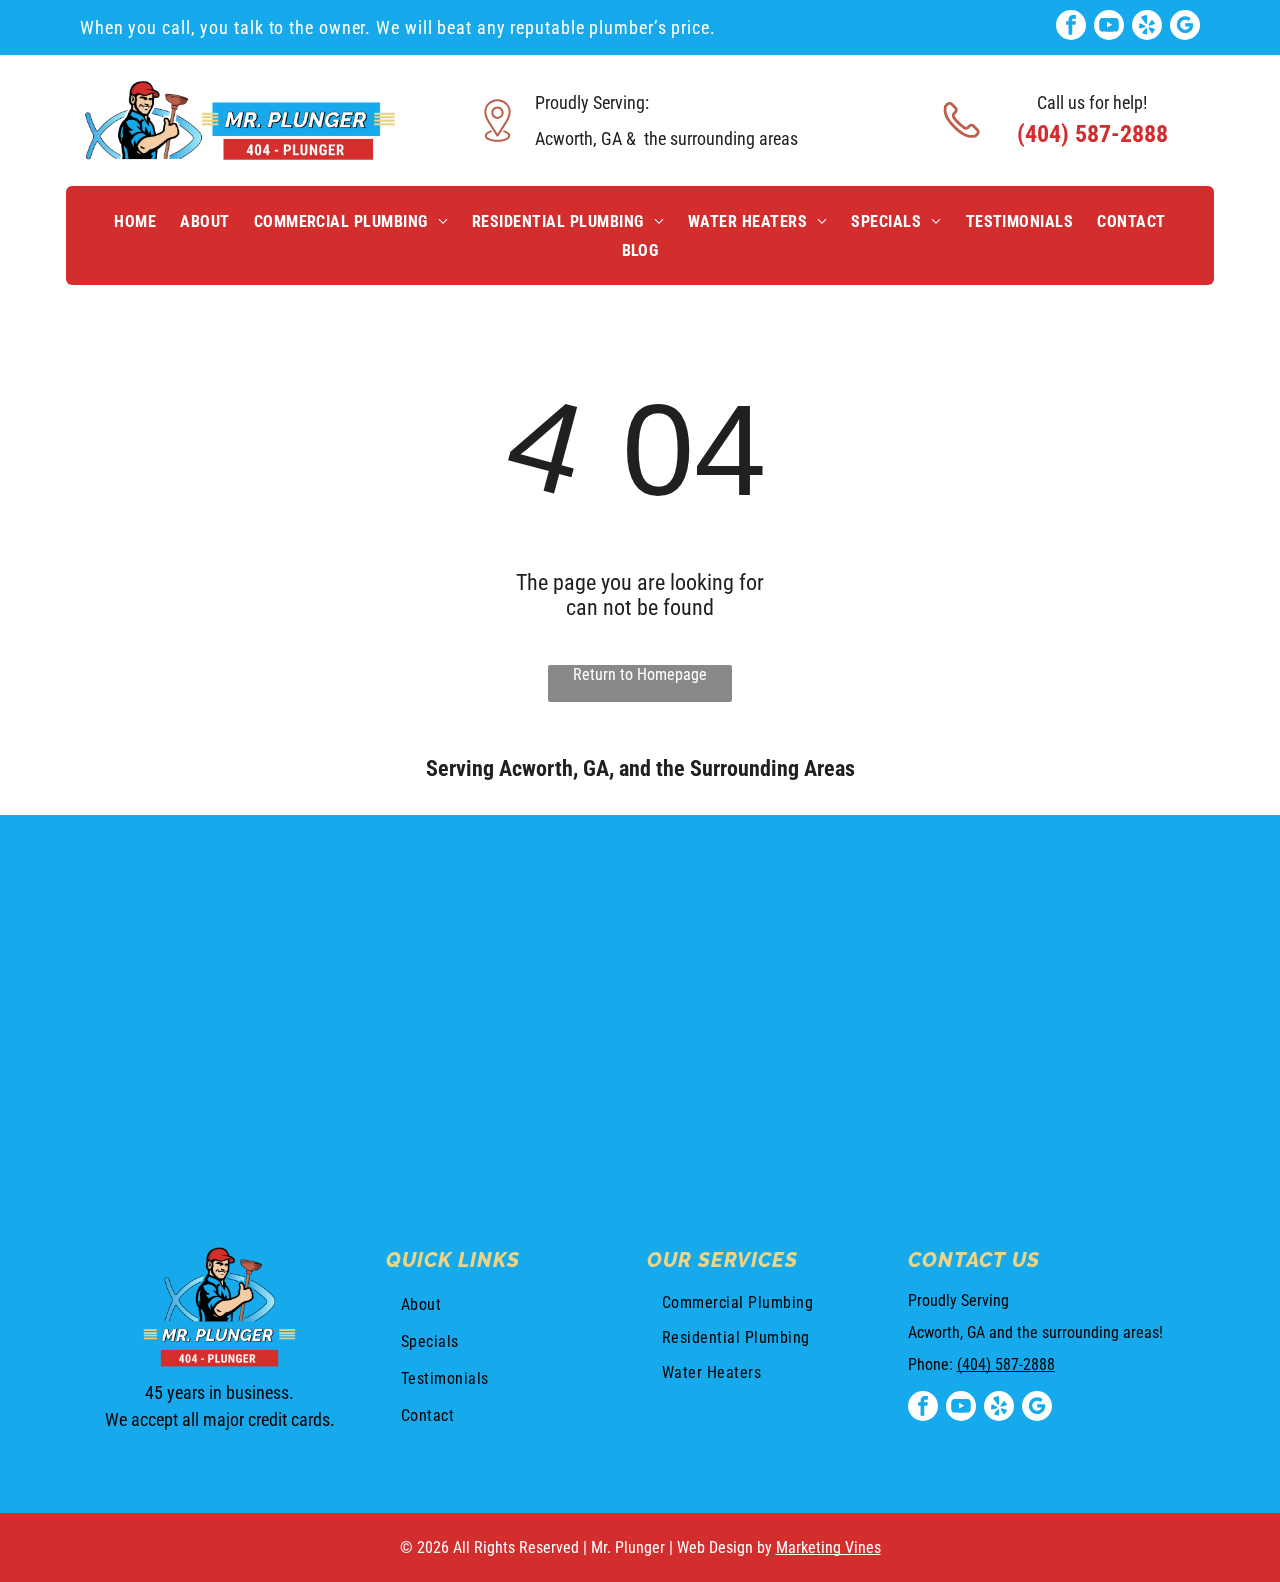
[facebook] (1071, 27)
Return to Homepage (640, 674)
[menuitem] (135, 220)
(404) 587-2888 (1006, 1364)
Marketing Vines (828, 1547)
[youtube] (1109, 27)
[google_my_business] (1185, 27)
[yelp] (1147, 27)
